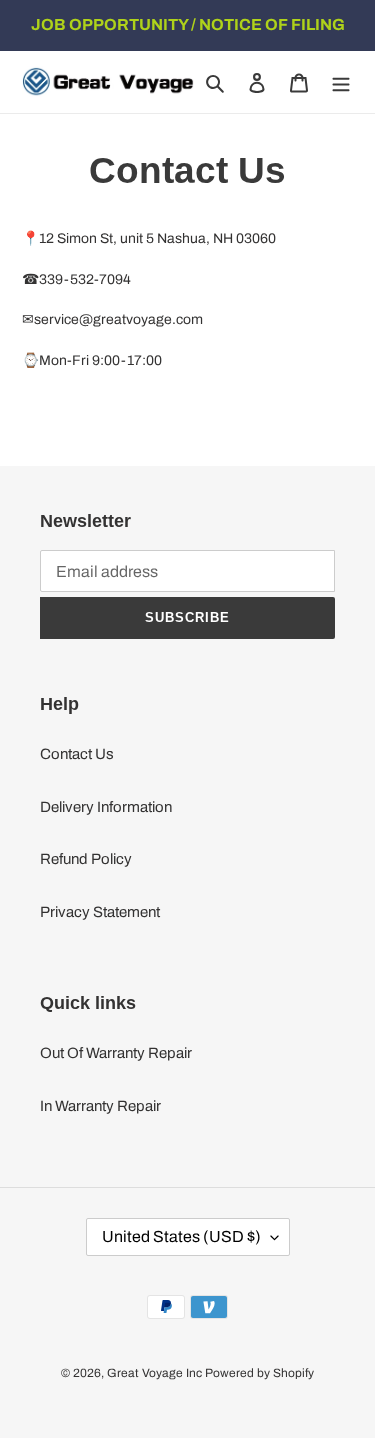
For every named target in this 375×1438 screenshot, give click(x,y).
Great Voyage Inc (154, 1373)
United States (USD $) (181, 1236)
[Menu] (341, 82)
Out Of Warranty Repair (116, 1053)
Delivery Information (106, 807)
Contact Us (77, 754)
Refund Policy (86, 859)
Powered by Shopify (259, 1373)
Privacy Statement (100, 912)
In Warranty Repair (100, 1106)
